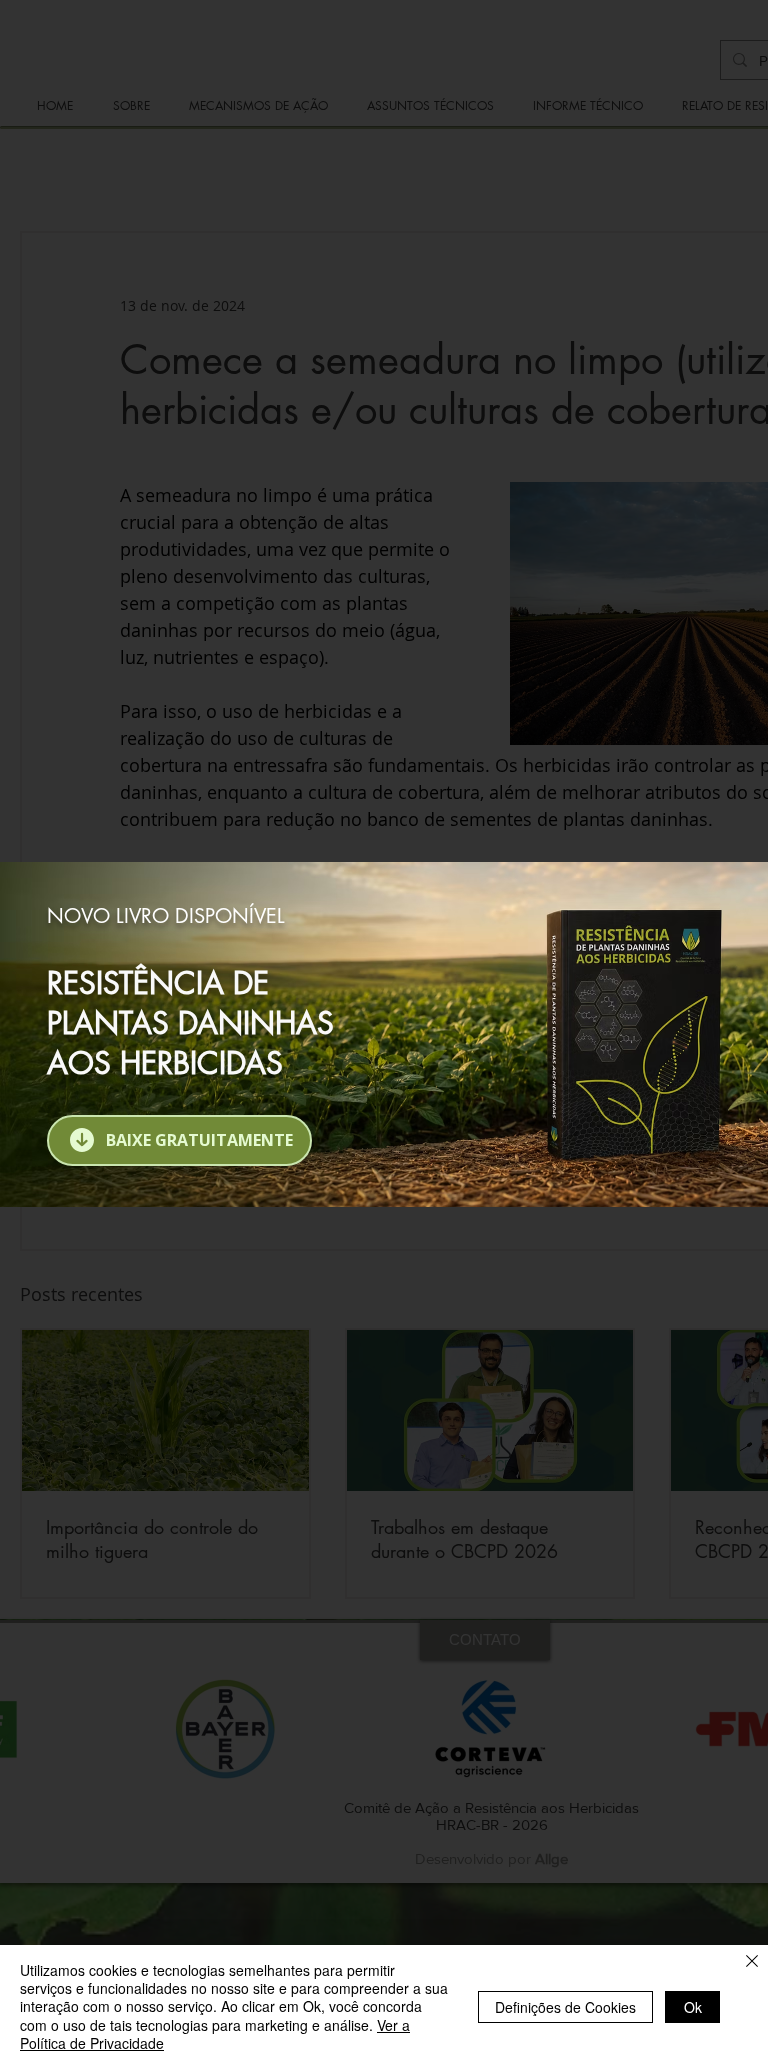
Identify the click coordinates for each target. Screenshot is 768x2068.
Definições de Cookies (565, 2007)
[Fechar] (752, 1963)
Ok (693, 2007)
